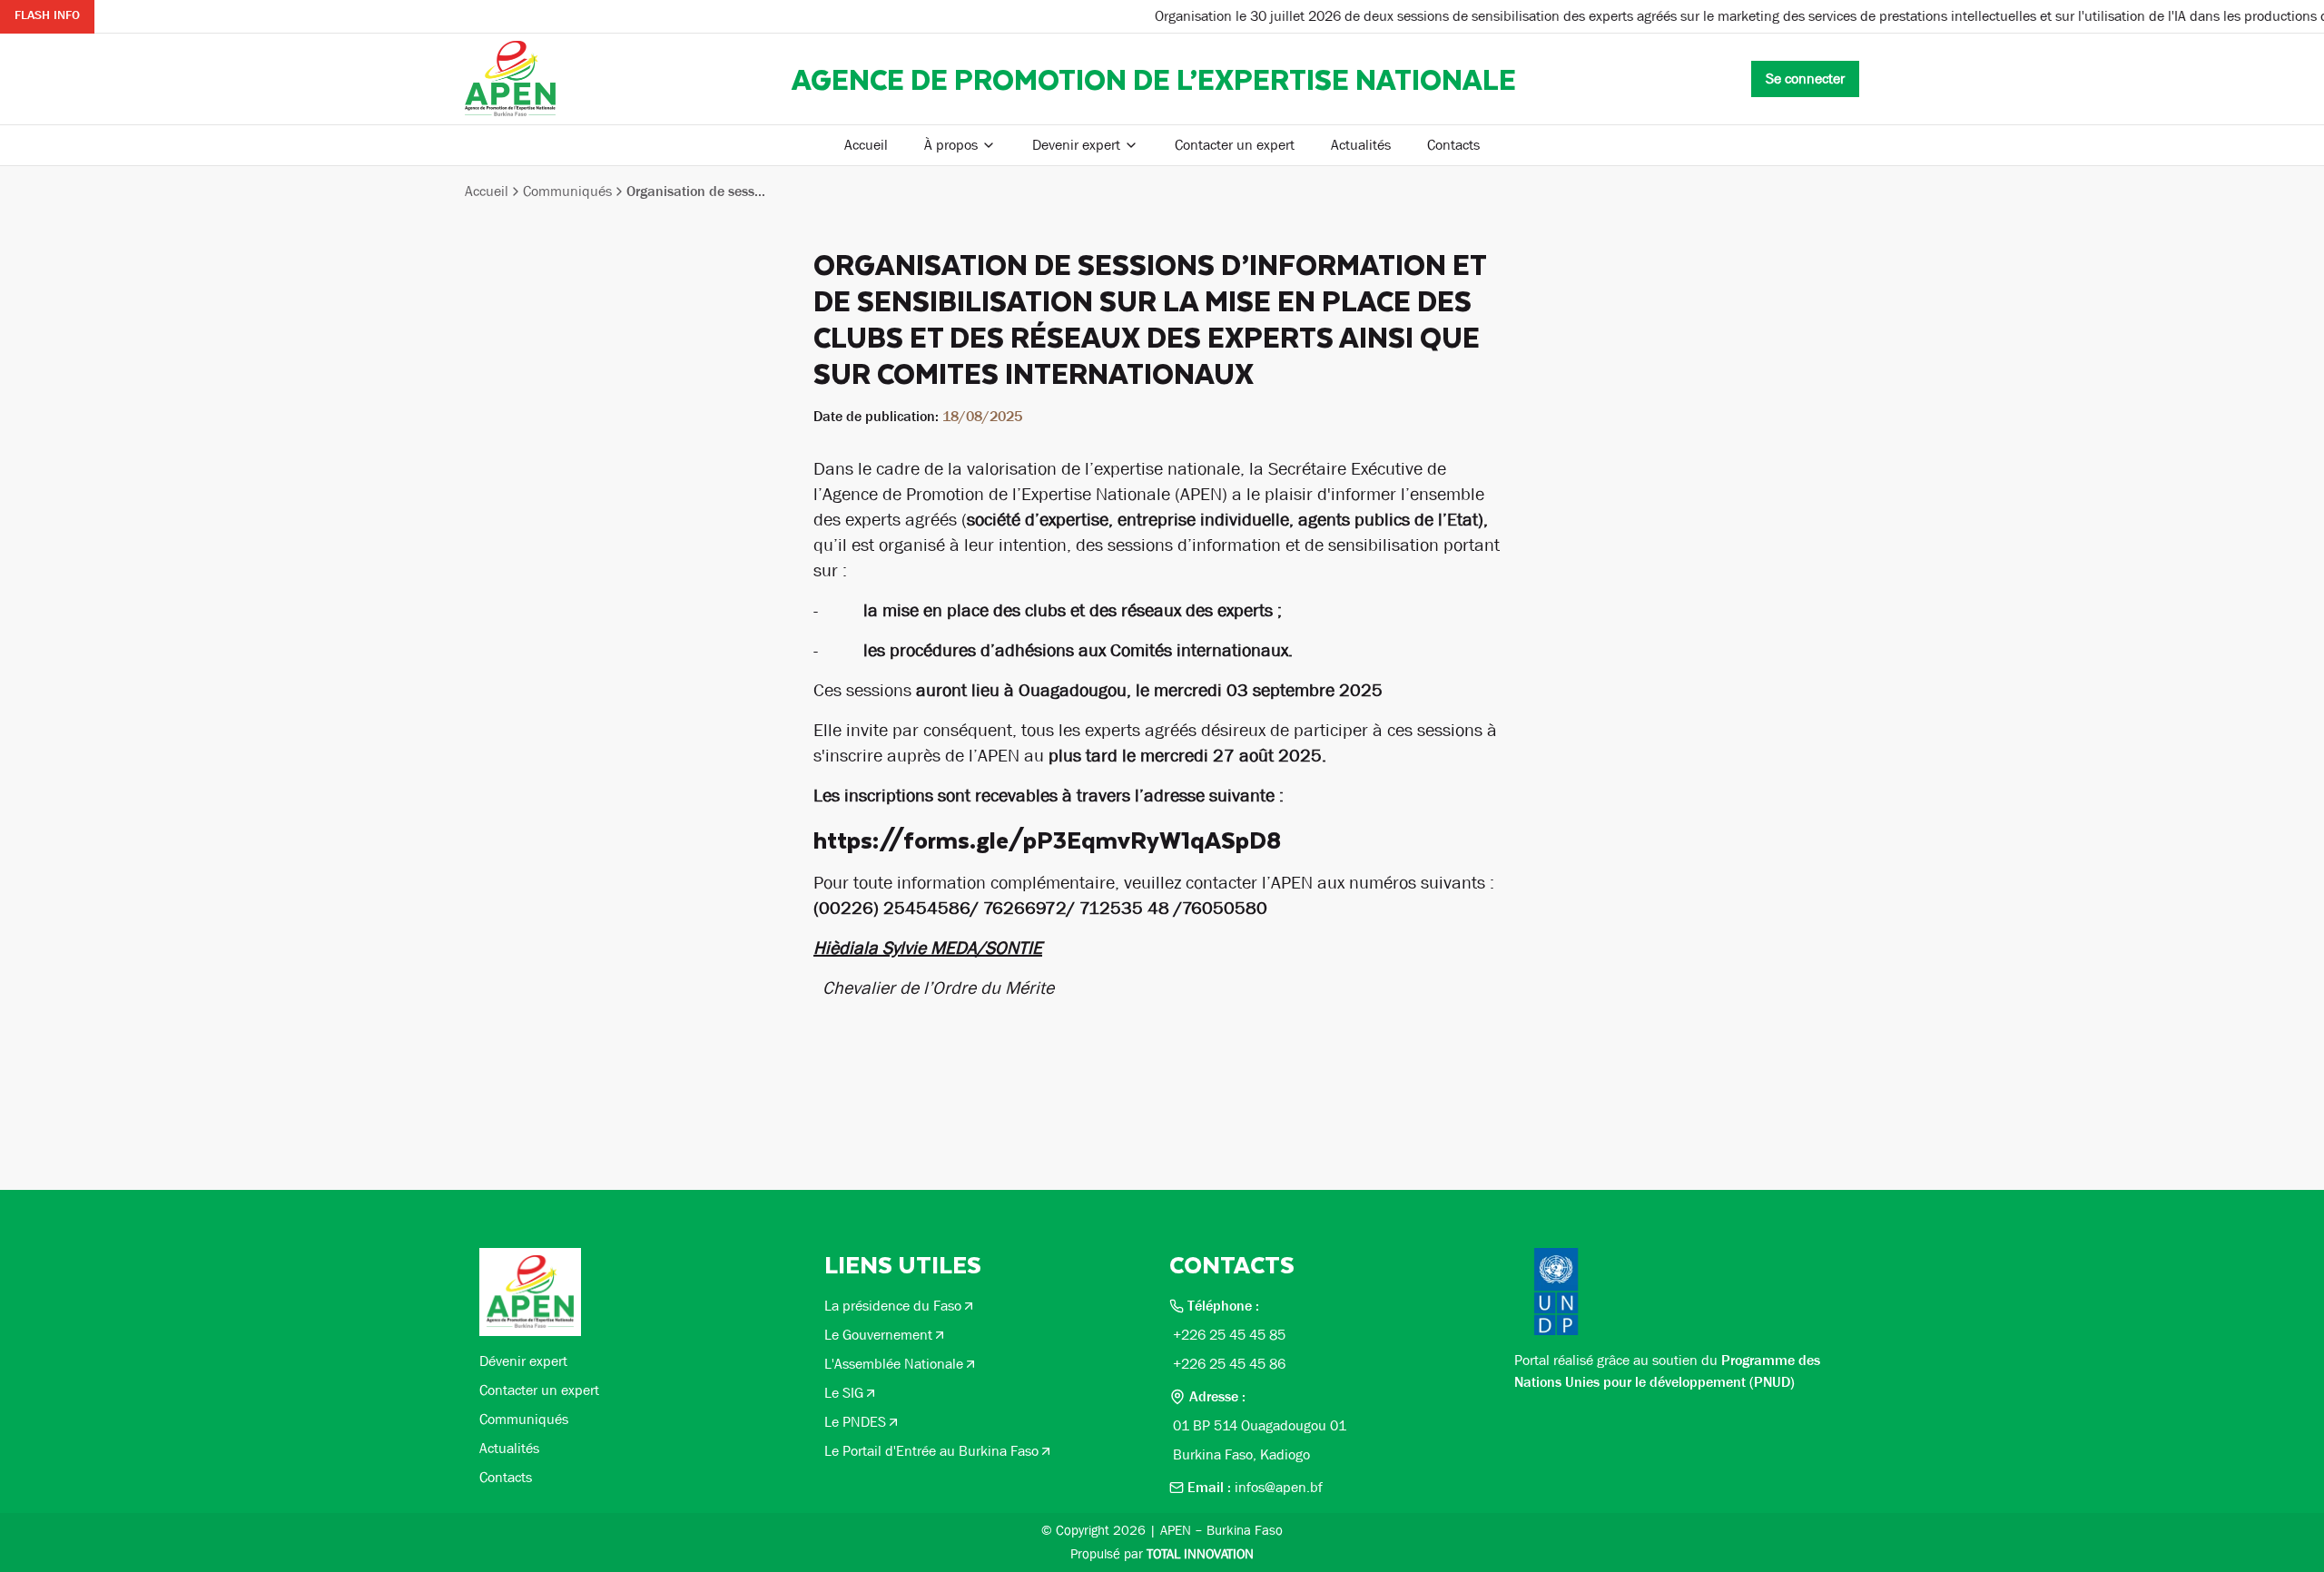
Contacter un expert (1235, 145)
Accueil (866, 145)
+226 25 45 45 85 (1229, 1335)
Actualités (1361, 145)
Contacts (1453, 145)
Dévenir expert (523, 1361)
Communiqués (567, 191)
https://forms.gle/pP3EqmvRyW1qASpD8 (1047, 839)
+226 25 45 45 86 (1229, 1364)
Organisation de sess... (696, 191)
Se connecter (1805, 79)
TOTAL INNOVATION (1200, 1554)
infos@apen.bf (1279, 1487)
